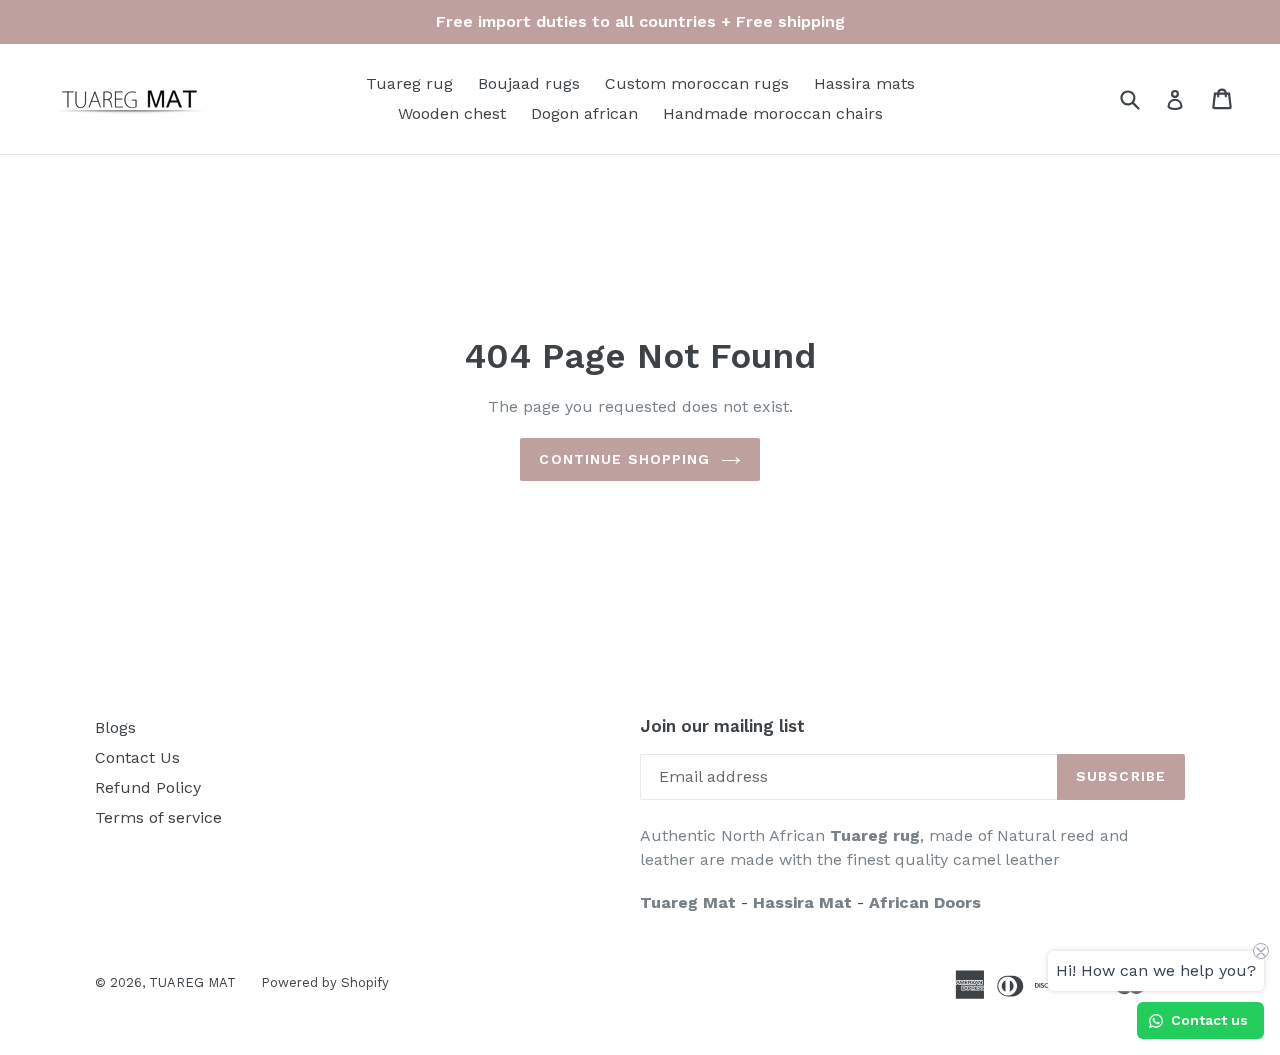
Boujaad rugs (529, 83)
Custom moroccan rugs (697, 83)
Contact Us (137, 757)
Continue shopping (624, 459)
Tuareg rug (409, 83)
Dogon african (584, 113)
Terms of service (158, 817)
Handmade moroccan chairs (773, 113)
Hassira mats (864, 83)
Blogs (115, 727)
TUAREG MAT (192, 982)
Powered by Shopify (325, 982)
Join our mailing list (722, 726)
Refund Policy (148, 787)
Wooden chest (452, 113)
